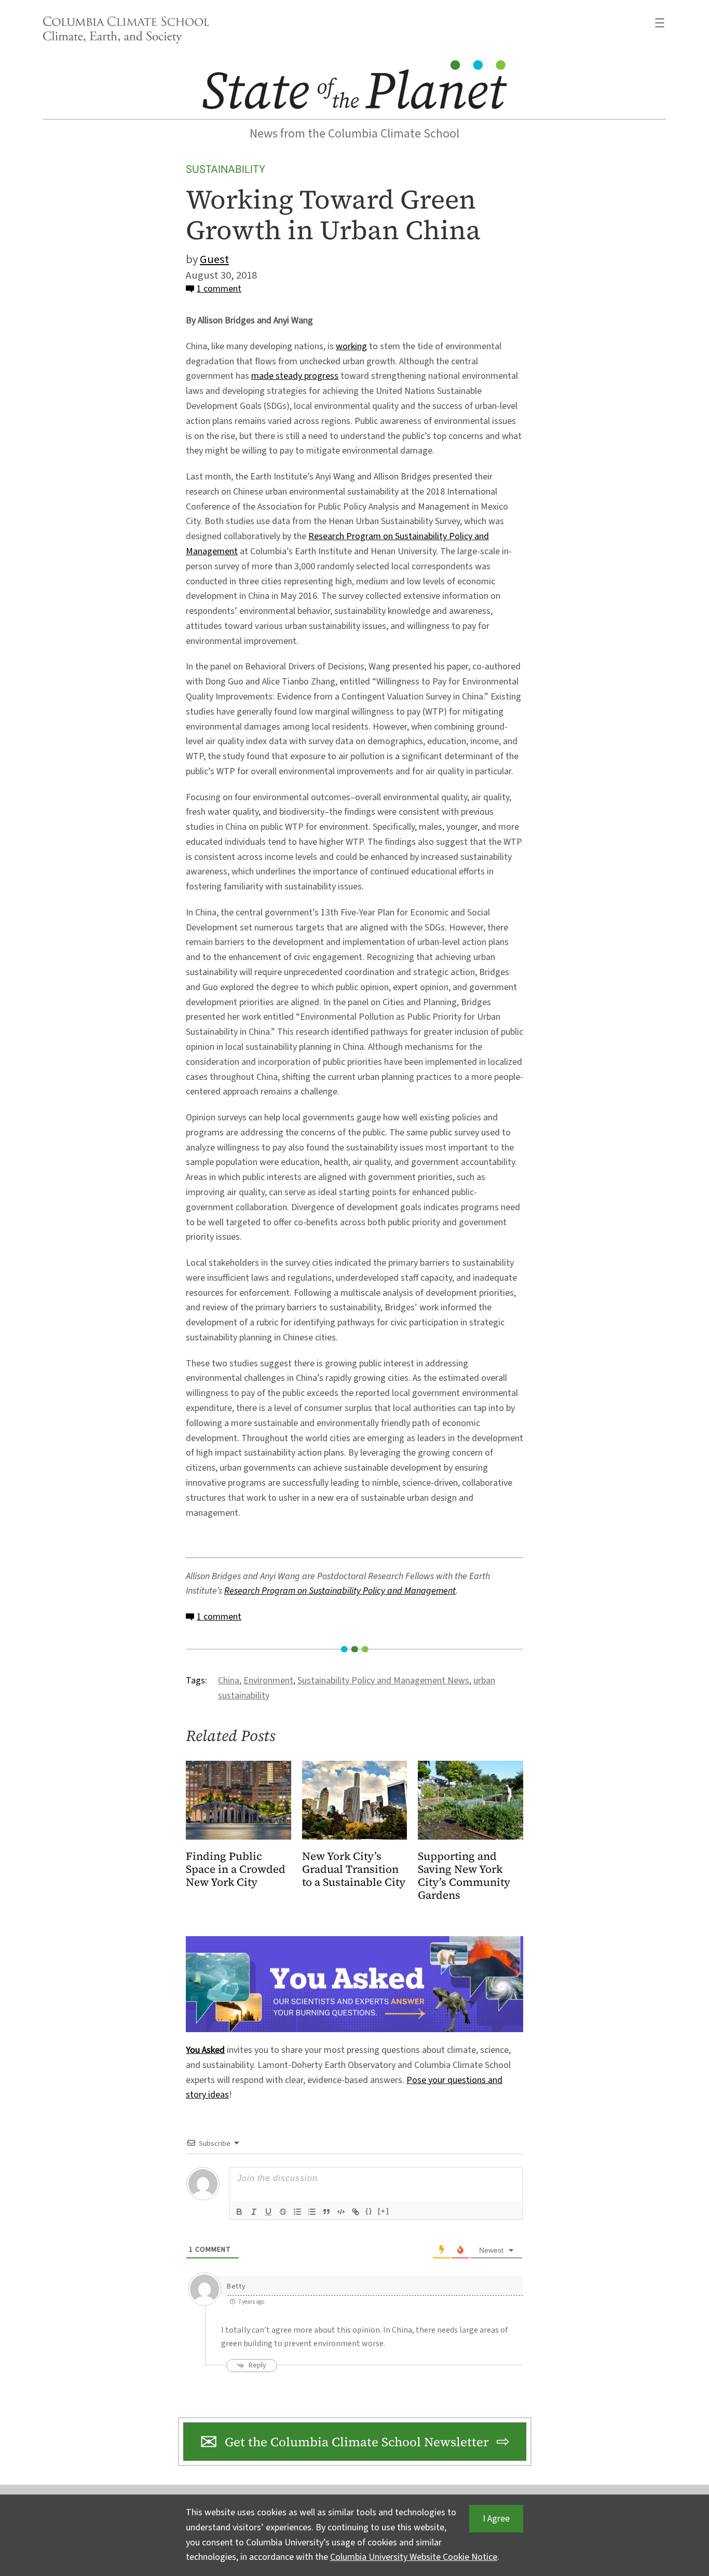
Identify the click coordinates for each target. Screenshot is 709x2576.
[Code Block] (341, 2212)
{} (369, 2211)
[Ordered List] (297, 2212)
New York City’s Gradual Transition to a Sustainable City (354, 1869)
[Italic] (254, 2212)
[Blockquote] (326, 2212)
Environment (268, 1681)
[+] (384, 2211)
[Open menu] (660, 23)
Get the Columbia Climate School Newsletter (357, 2442)
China (229, 1681)
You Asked (205, 2050)
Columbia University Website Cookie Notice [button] (414, 2557)
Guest (214, 259)
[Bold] (239, 2212)
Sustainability (226, 169)
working (351, 346)
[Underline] (268, 2212)
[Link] (356, 2212)
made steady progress (295, 376)
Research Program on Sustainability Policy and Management (340, 1591)
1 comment (219, 289)
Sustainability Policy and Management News (383, 1681)
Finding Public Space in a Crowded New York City (236, 1869)
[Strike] (283, 2212)
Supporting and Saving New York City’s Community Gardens (464, 1876)
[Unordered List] (312, 2212)
